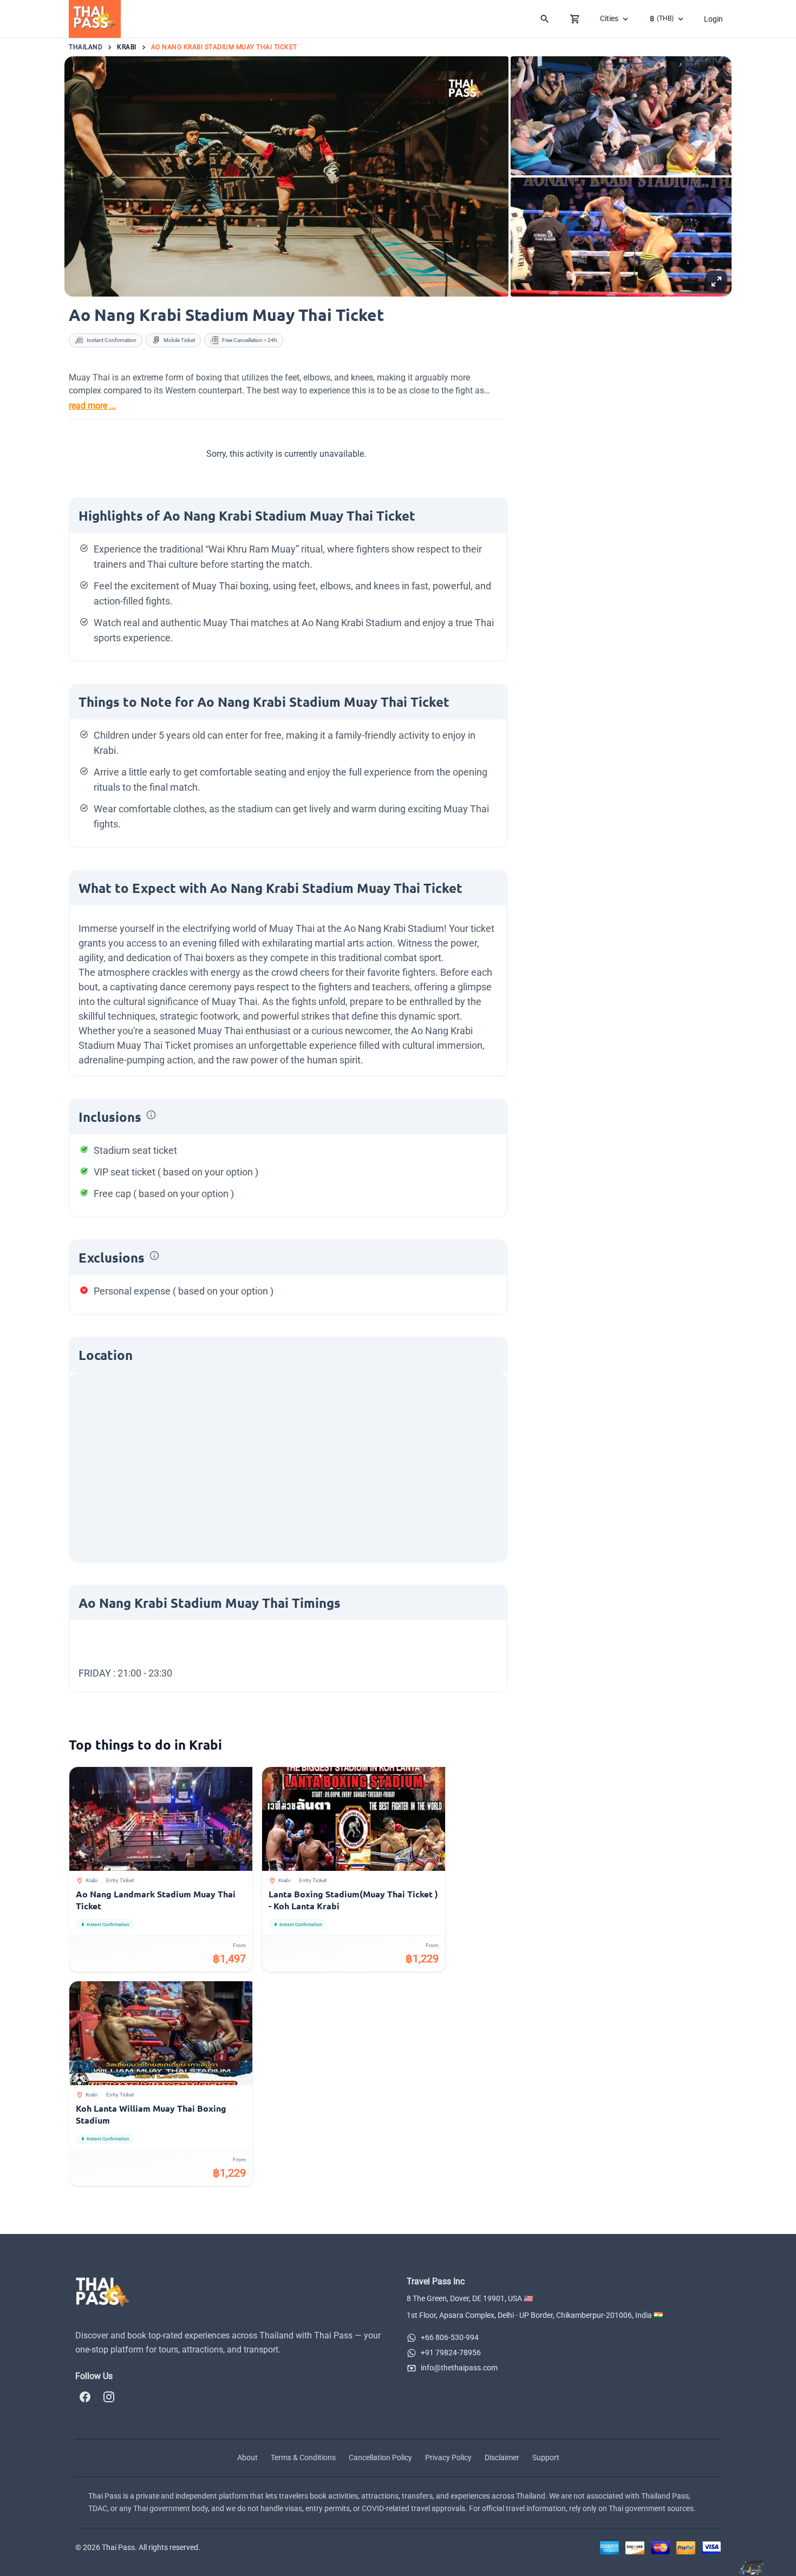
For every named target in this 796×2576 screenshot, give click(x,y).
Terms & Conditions (303, 2457)
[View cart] (575, 19)
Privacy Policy (448, 2457)
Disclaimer (502, 2457)
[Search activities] (545, 19)
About (247, 2457)
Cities (609, 18)
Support (546, 2457)
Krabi (127, 47)
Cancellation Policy (380, 2457)
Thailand (86, 47)
